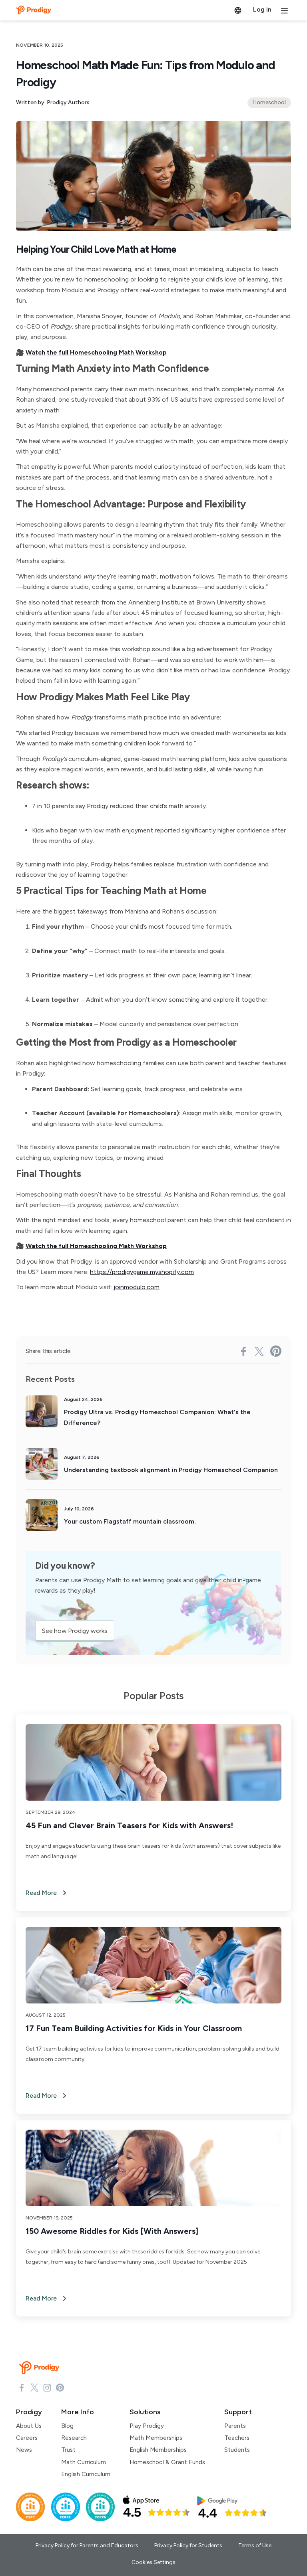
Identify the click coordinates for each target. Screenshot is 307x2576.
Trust (68, 2450)
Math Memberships (156, 2438)
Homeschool (269, 102)
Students (237, 2450)
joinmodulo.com (137, 1287)
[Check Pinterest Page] (60, 2387)
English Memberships (158, 2450)
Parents (235, 2426)
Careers (27, 2438)
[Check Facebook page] (22, 2387)
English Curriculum (86, 2474)
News (24, 2450)
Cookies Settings (153, 2562)
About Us (29, 2426)
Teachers (237, 2438)
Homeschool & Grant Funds (167, 2462)
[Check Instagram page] (47, 2387)
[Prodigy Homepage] (41, 2368)
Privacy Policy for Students (188, 2545)
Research (74, 2438)
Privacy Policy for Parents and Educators (87, 2545)
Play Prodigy (147, 2426)
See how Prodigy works (75, 1631)
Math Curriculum (84, 2462)
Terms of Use (255, 2545)
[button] (238, 10)
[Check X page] (34, 2387)
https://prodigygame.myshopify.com (142, 1272)
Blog (67, 2426)
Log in (262, 9)
